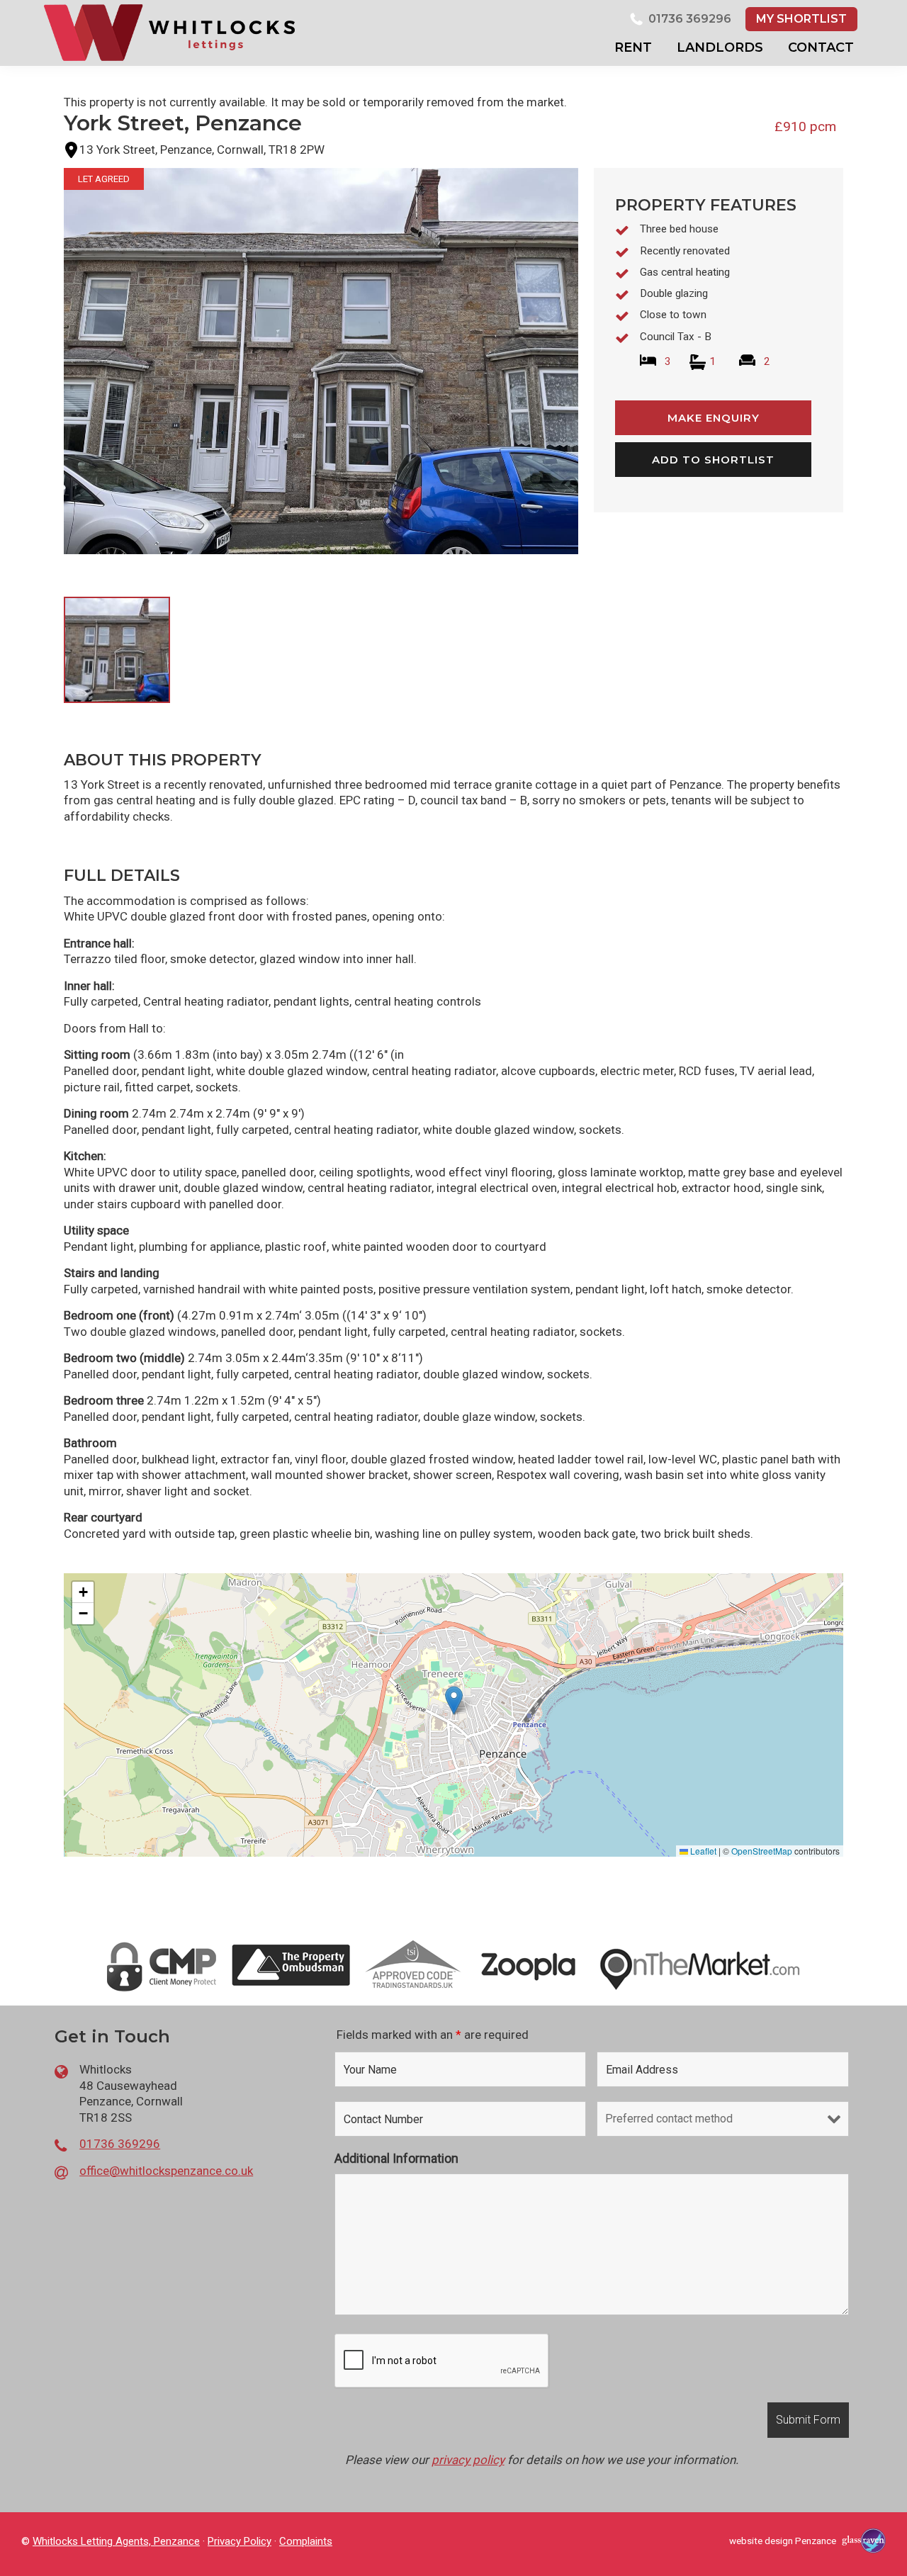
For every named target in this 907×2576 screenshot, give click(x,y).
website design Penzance (783, 2541)
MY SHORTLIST (801, 19)
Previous (41, 374)
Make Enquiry (714, 418)
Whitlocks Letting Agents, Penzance (116, 2541)
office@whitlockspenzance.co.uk (166, 2171)
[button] (454, 1700)
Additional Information (396, 2158)
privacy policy (468, 2460)
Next (602, 666)
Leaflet (702, 1851)
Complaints (306, 2541)
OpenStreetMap (762, 1851)
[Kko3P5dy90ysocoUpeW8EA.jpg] (321, 361)
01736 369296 (690, 19)
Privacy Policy (240, 2541)
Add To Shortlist (713, 460)
